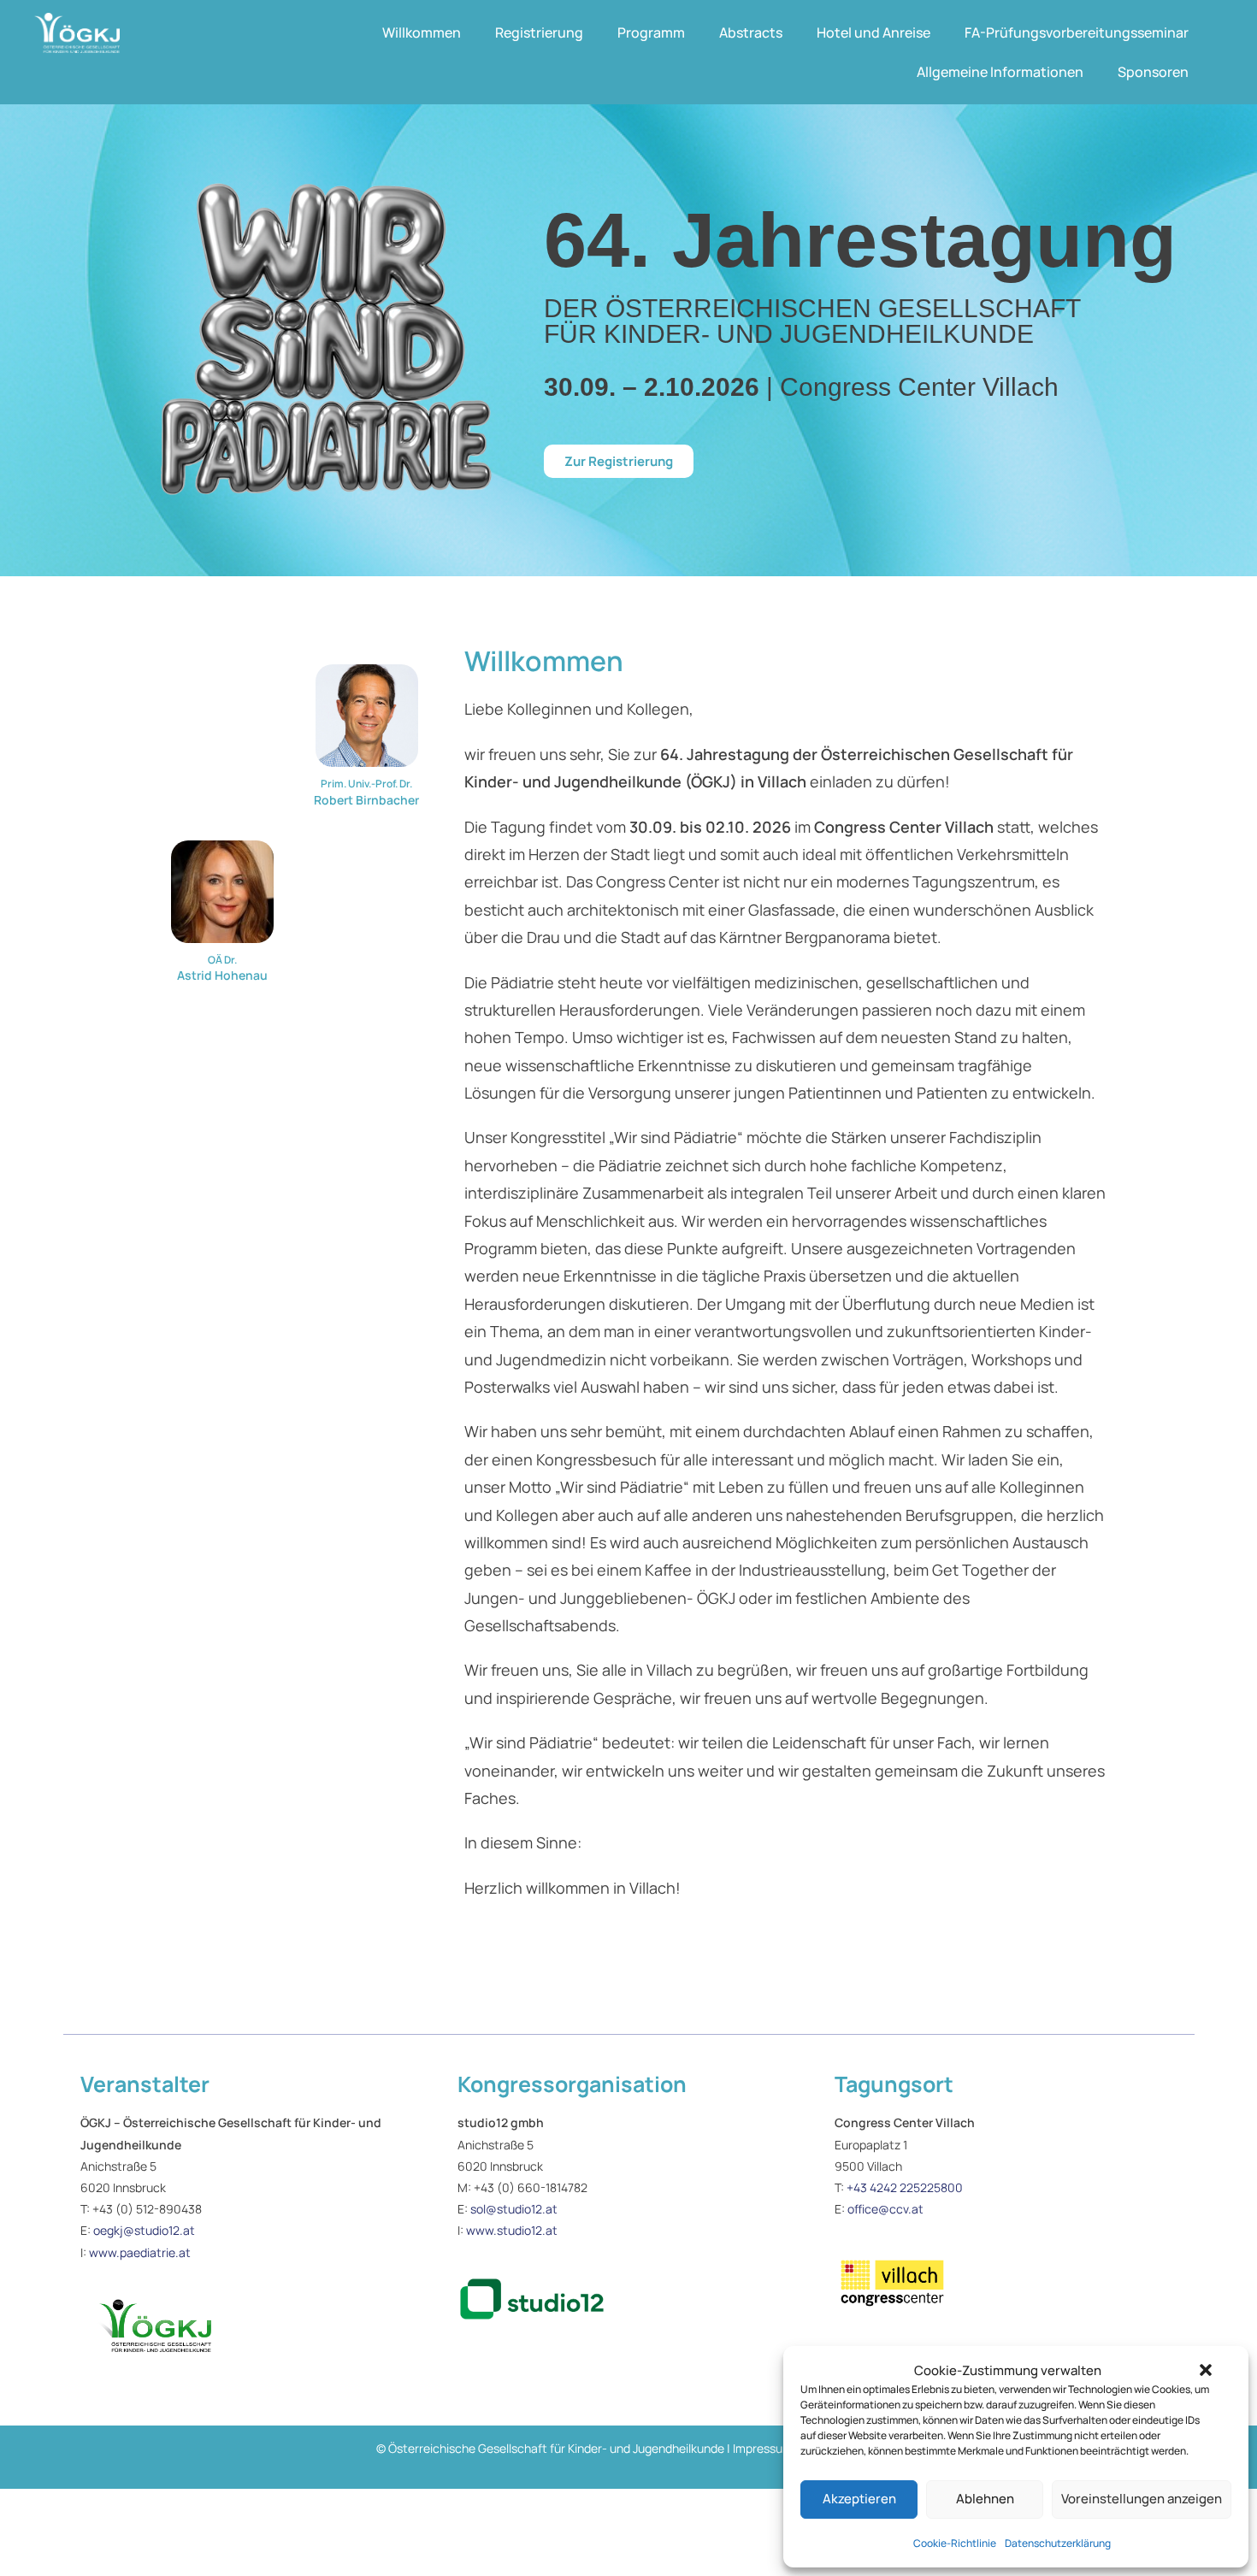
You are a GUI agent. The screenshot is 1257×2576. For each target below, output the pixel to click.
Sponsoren (1153, 72)
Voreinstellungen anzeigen (1142, 2499)
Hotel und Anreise (873, 32)
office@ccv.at (885, 2209)
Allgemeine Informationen (1000, 72)
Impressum (763, 2448)
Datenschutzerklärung (1058, 2543)
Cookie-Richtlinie (955, 2543)
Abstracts (751, 32)
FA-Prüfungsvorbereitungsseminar (1077, 32)
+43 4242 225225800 (905, 2187)
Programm (651, 32)
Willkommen (422, 32)
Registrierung (539, 32)
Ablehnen (985, 2499)
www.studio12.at (512, 2230)
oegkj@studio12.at (144, 2230)
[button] (1206, 2370)
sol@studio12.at (514, 2209)
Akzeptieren (859, 2499)
